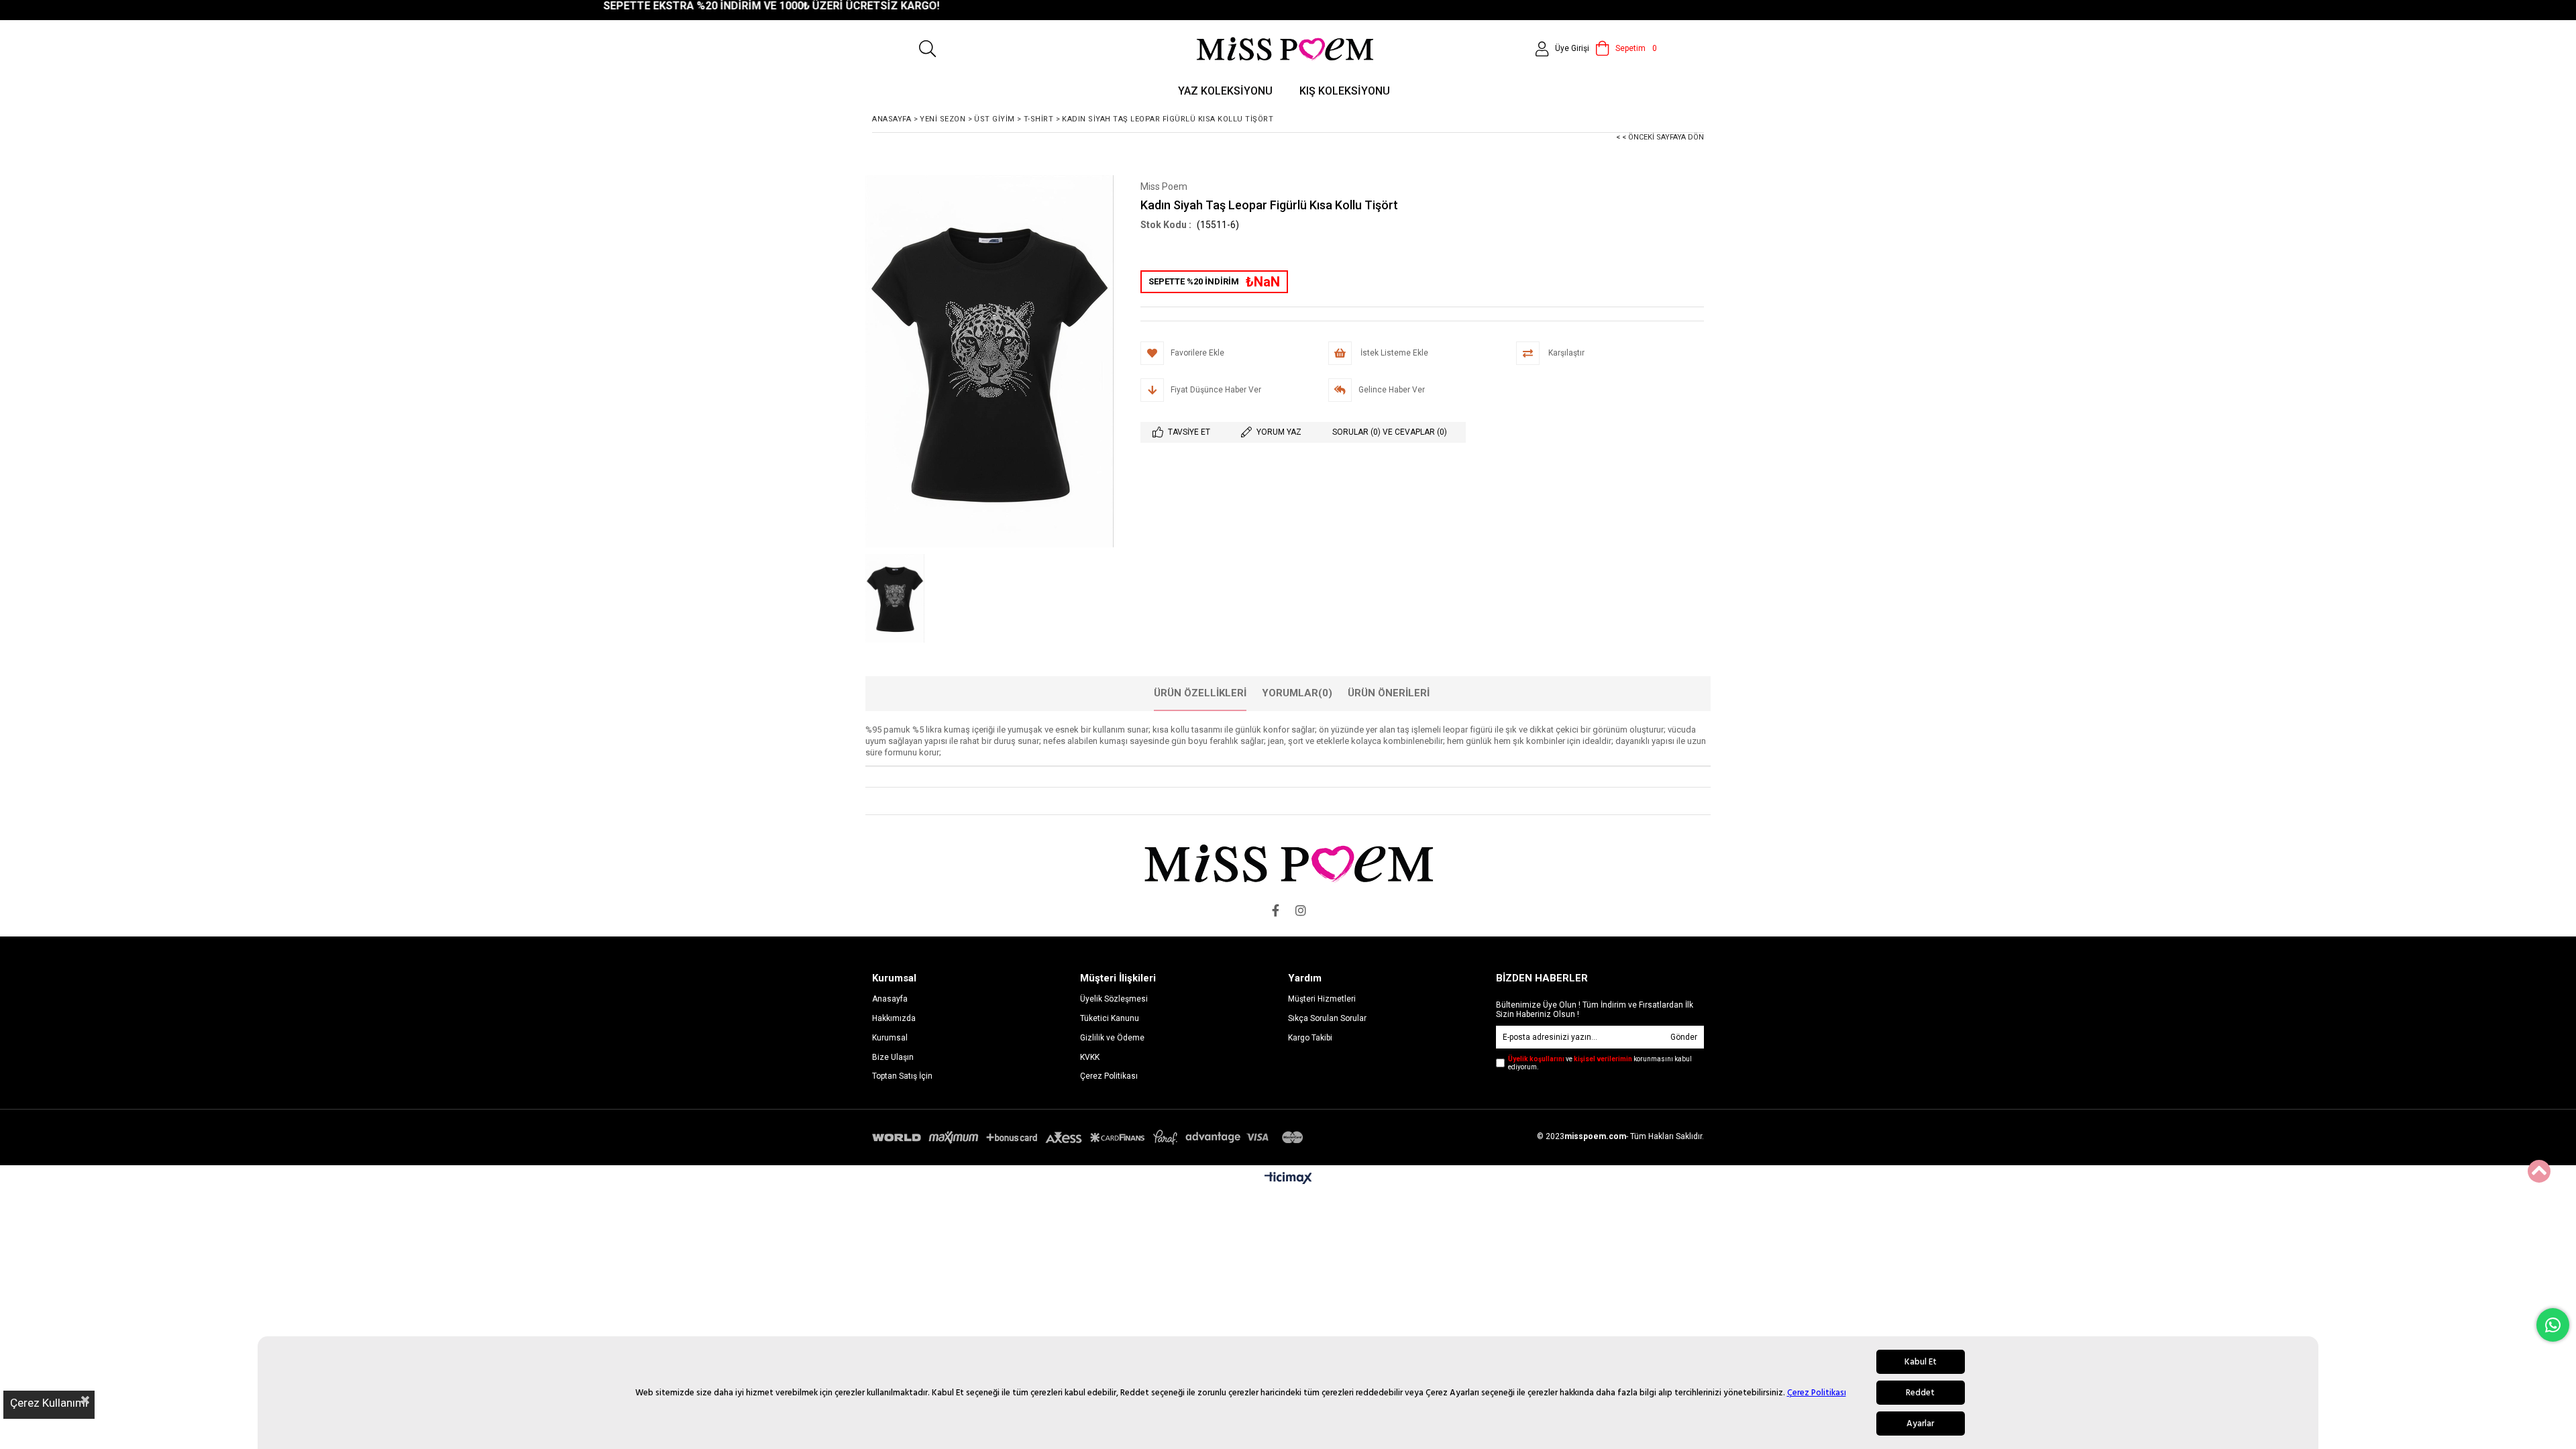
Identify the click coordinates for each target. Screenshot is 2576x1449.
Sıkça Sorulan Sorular (1327, 1018)
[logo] (1288, 863)
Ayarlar (1920, 1424)
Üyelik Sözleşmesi (1114, 999)
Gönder (1684, 1037)
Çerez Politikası (1817, 1393)
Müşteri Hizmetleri (1322, 999)
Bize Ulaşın (893, 1057)
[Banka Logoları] (1090, 1137)
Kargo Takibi (1310, 1038)
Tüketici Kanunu (1110, 1018)
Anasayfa (890, 999)
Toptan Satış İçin (902, 1076)
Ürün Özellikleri (1200, 693)
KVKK (1090, 1057)
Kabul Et (1921, 1362)
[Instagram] (1301, 910)
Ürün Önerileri (1389, 693)
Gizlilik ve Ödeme (1112, 1038)
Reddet (1920, 1393)
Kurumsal (890, 1038)
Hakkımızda (894, 1018)
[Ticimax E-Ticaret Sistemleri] (1288, 1179)
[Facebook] (1275, 910)
